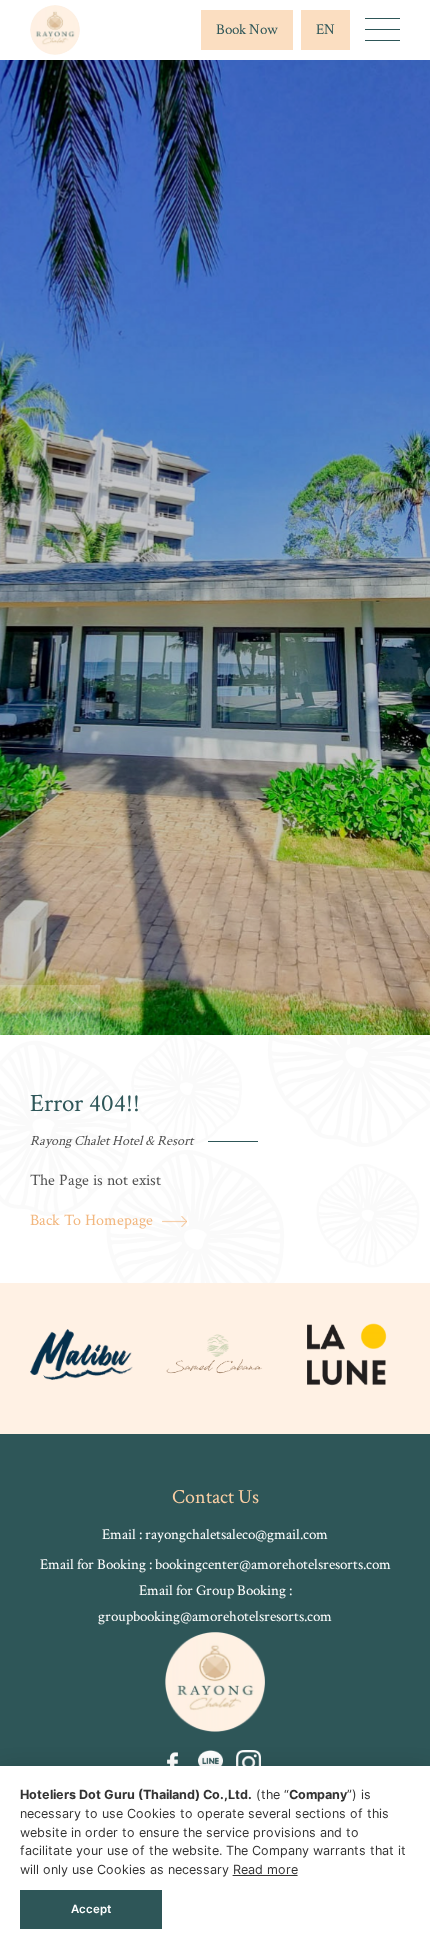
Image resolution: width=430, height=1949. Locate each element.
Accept (91, 1909)
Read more (265, 1869)
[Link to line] (210, 1762)
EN (325, 29)
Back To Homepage (93, 1220)
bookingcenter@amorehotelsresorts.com (273, 1564)
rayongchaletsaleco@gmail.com (236, 1534)
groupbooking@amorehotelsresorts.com (215, 1616)
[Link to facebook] (172, 1762)
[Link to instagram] (248, 1762)
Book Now (247, 29)
